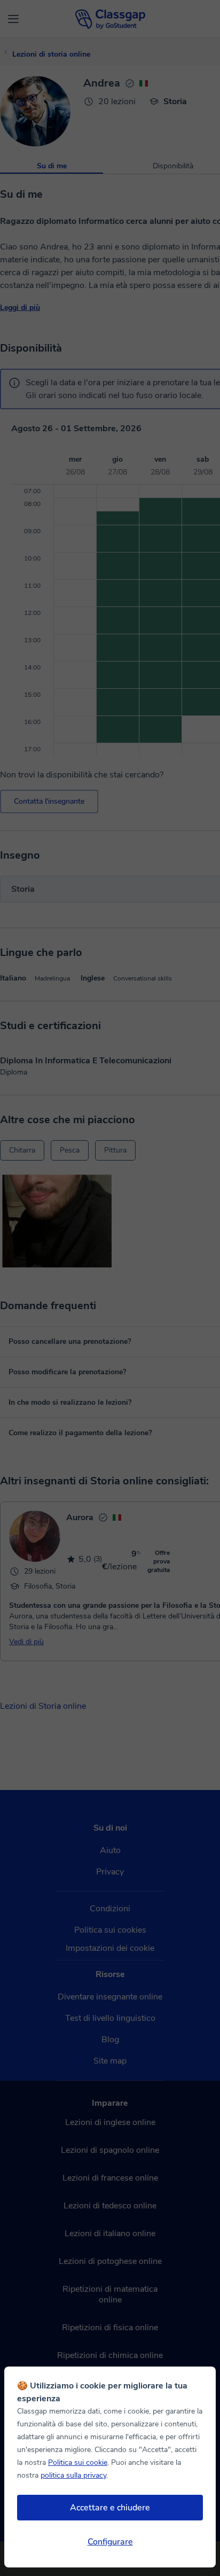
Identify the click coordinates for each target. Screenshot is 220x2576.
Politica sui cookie (78, 2462)
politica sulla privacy (73, 2475)
